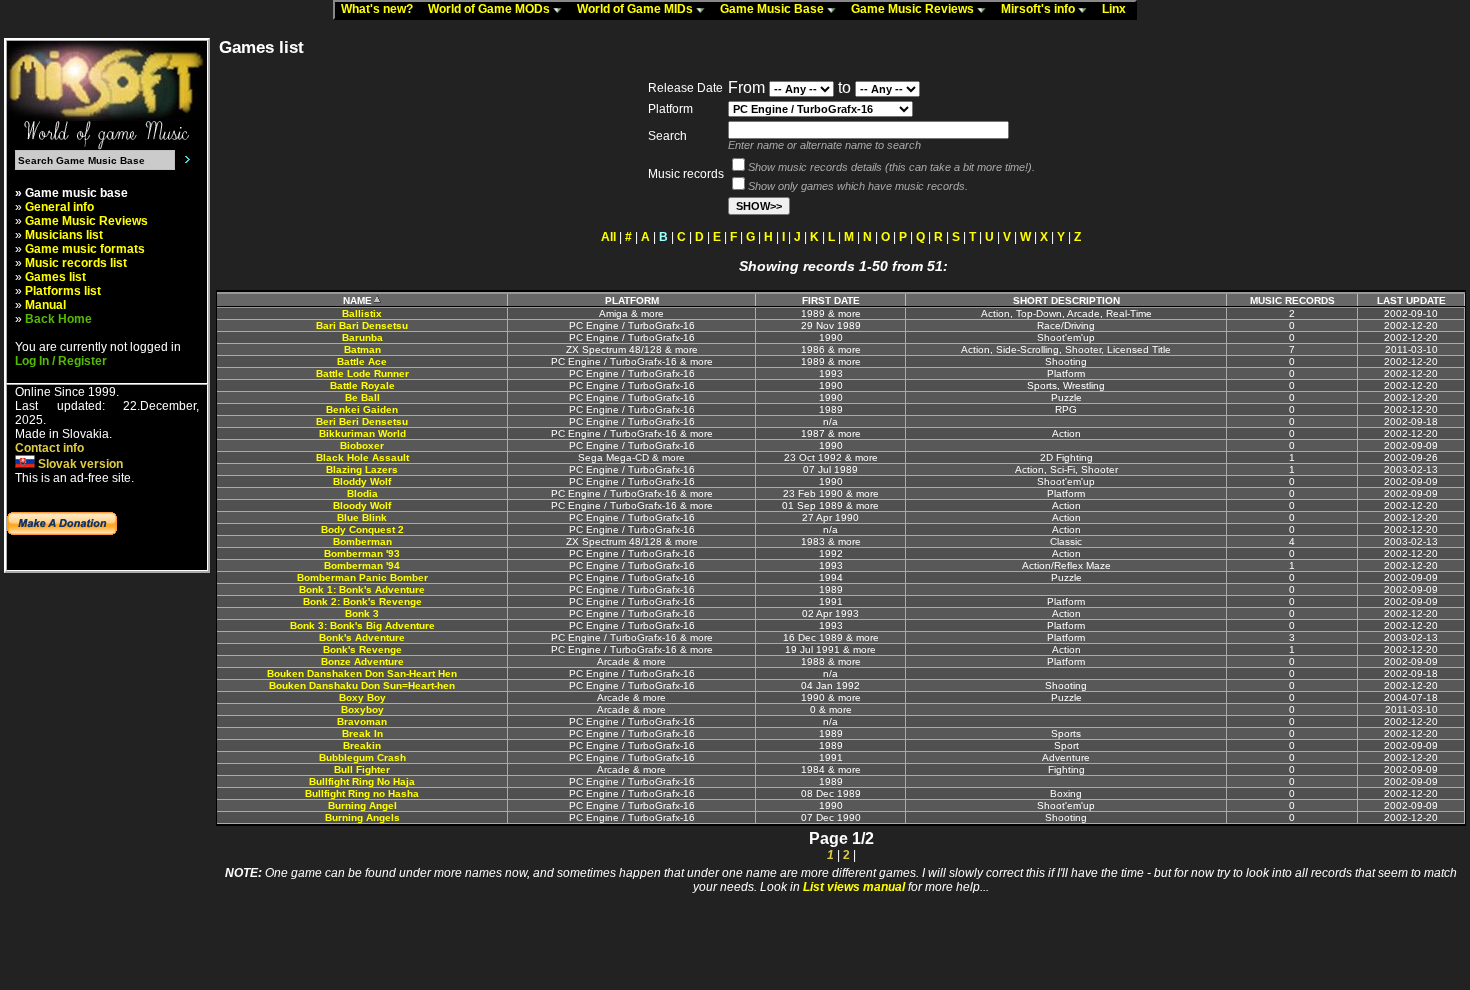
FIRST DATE (831, 300)
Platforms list (63, 291)
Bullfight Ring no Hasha (362, 793)
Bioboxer (362, 445)
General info (59, 207)
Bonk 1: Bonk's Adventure (362, 589)
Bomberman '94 (362, 565)
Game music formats (85, 249)
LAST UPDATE (1411, 300)
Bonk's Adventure (362, 637)
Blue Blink (362, 517)
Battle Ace (362, 361)
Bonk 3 (362, 613)
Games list (55, 277)
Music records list (76, 263)
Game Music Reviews (914, 9)
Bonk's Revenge (362, 649)
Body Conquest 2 (362, 529)
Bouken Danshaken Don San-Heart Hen (362, 673)
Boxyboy (362, 709)
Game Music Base (773, 9)
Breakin (362, 745)
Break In (362, 733)
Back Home (58, 319)
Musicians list (64, 235)
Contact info (49, 448)
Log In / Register (61, 361)
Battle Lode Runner (362, 373)
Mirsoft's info (1039, 9)
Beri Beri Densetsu (362, 421)
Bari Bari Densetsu (362, 325)
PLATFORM (632, 300)
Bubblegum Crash (362, 757)
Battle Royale (362, 385)
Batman (362, 349)
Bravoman (362, 721)
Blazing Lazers (362, 469)
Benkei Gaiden (362, 409)
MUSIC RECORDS (1292, 300)
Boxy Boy (362, 697)
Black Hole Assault (362, 457)
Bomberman (362, 541)
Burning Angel (362, 805)
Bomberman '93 (362, 553)
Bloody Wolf (362, 505)
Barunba (362, 337)
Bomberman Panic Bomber (362, 577)
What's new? (381, 9)
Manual (45, 305)
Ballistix (362, 313)
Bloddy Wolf (362, 481)
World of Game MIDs (636, 9)
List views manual (854, 887)
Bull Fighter (362, 769)
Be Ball (362, 397)
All (608, 237)
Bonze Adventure (362, 661)
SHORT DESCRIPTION (1066, 300)
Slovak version (79, 464)
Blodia (362, 493)
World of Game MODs (490, 9)
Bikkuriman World (362, 433)
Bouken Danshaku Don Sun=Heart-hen (362, 685)
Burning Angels (362, 817)
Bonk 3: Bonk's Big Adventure (362, 625)
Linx (1118, 9)
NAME (357, 300)
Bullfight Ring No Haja (362, 781)
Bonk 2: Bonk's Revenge (362, 601)
